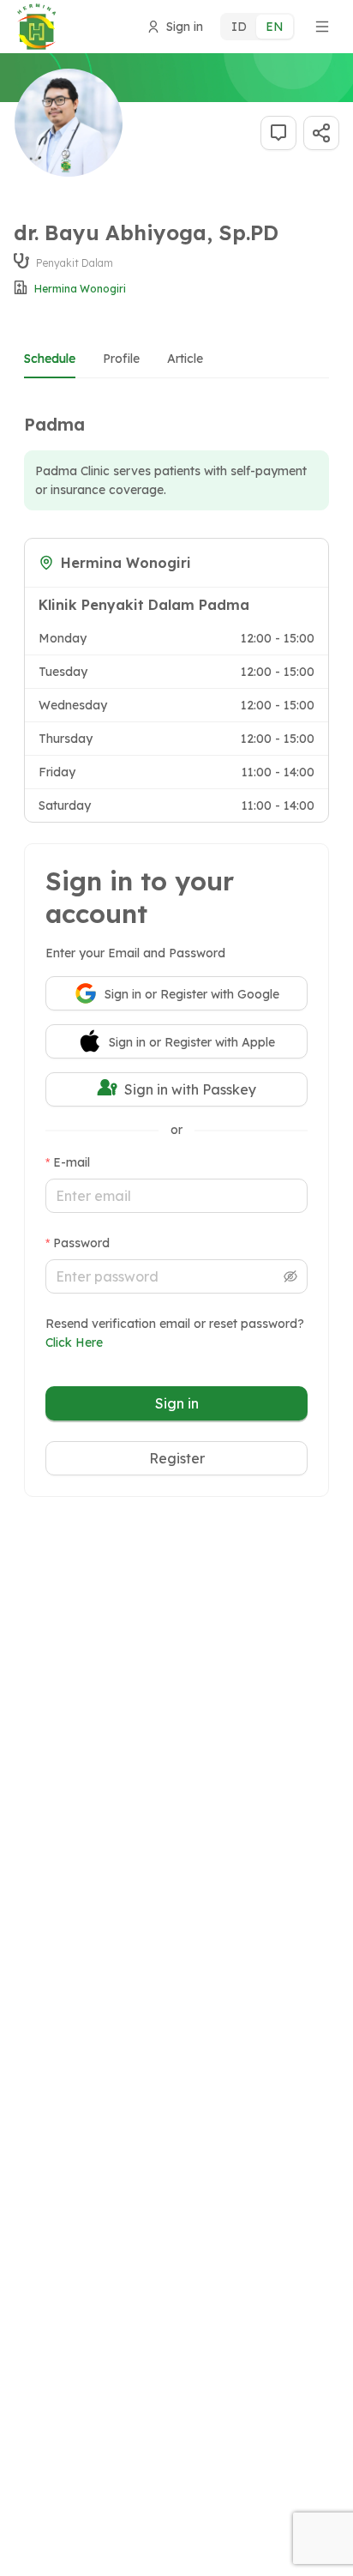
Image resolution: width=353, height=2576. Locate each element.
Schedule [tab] (50, 359)
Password (81, 1243)
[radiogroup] (257, 27)
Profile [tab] (121, 359)
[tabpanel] (176, 607)
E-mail (72, 1162)
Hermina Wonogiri (80, 289)
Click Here (74, 1342)
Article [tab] (185, 359)
